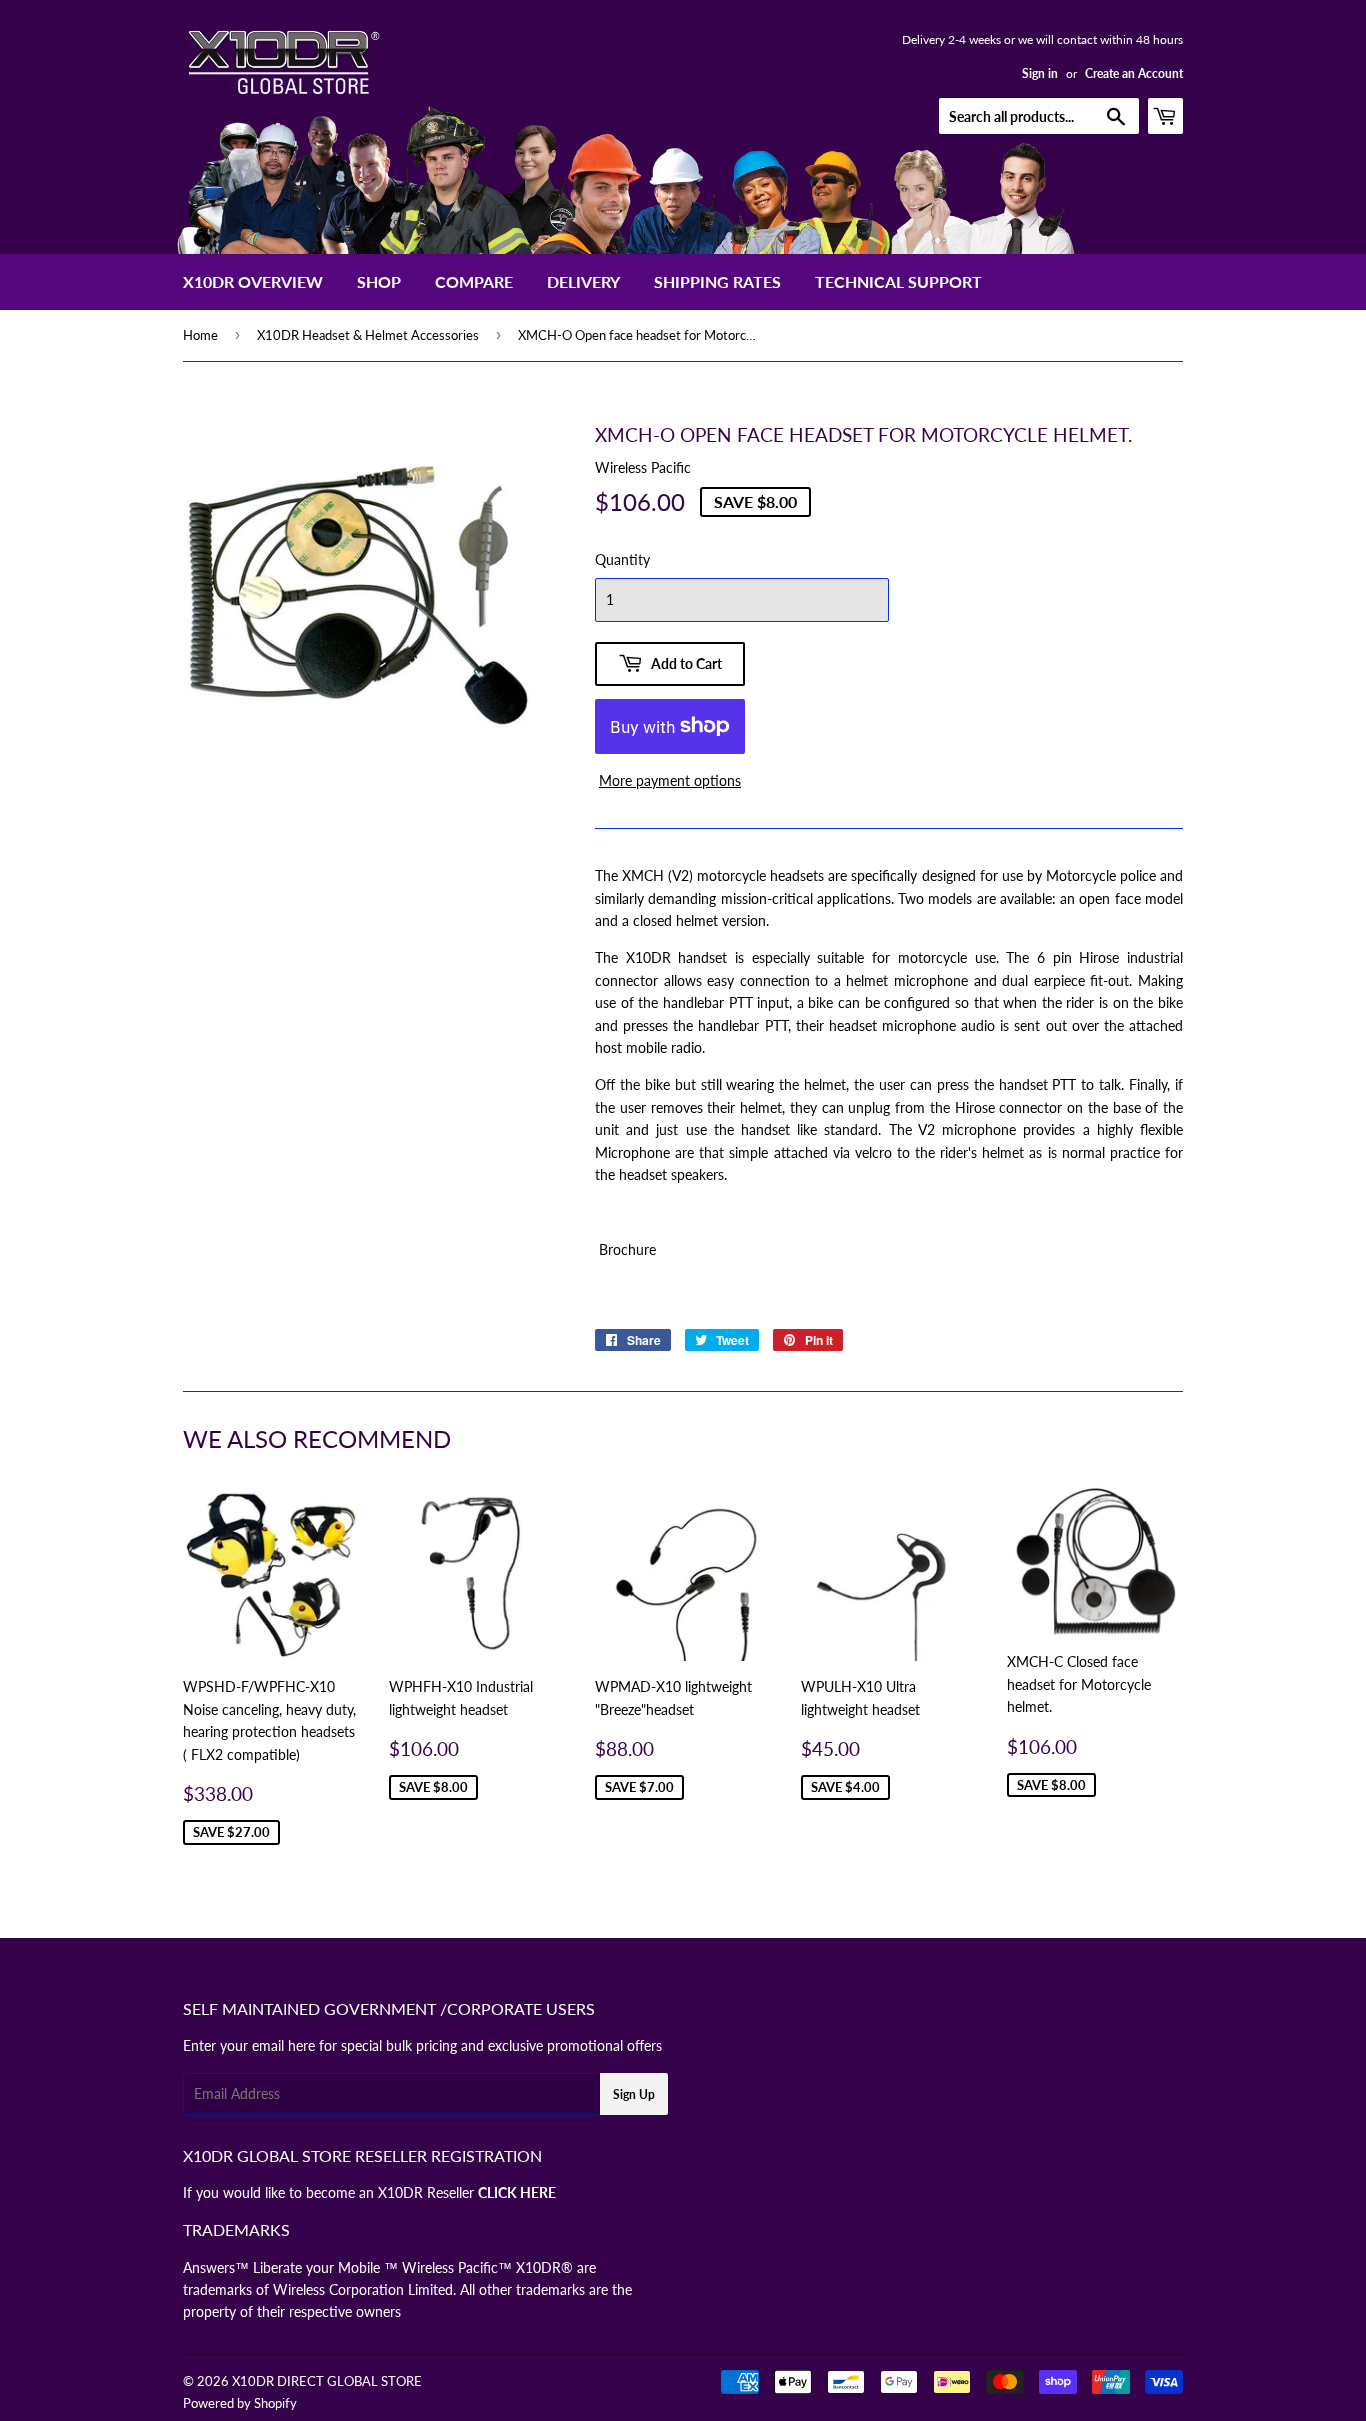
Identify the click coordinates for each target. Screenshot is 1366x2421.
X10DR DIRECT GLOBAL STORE (327, 2381)
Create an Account (1134, 73)
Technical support (898, 281)
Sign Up (634, 2094)
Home (200, 335)
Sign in (1040, 73)
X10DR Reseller (467, 2192)
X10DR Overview (253, 281)
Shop (379, 281)
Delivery (583, 281)
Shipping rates (717, 281)
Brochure (625, 1249)
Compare (474, 281)
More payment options (670, 780)
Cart (1182, 115)
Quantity (622, 559)
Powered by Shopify (240, 2403)
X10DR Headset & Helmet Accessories (368, 335)
